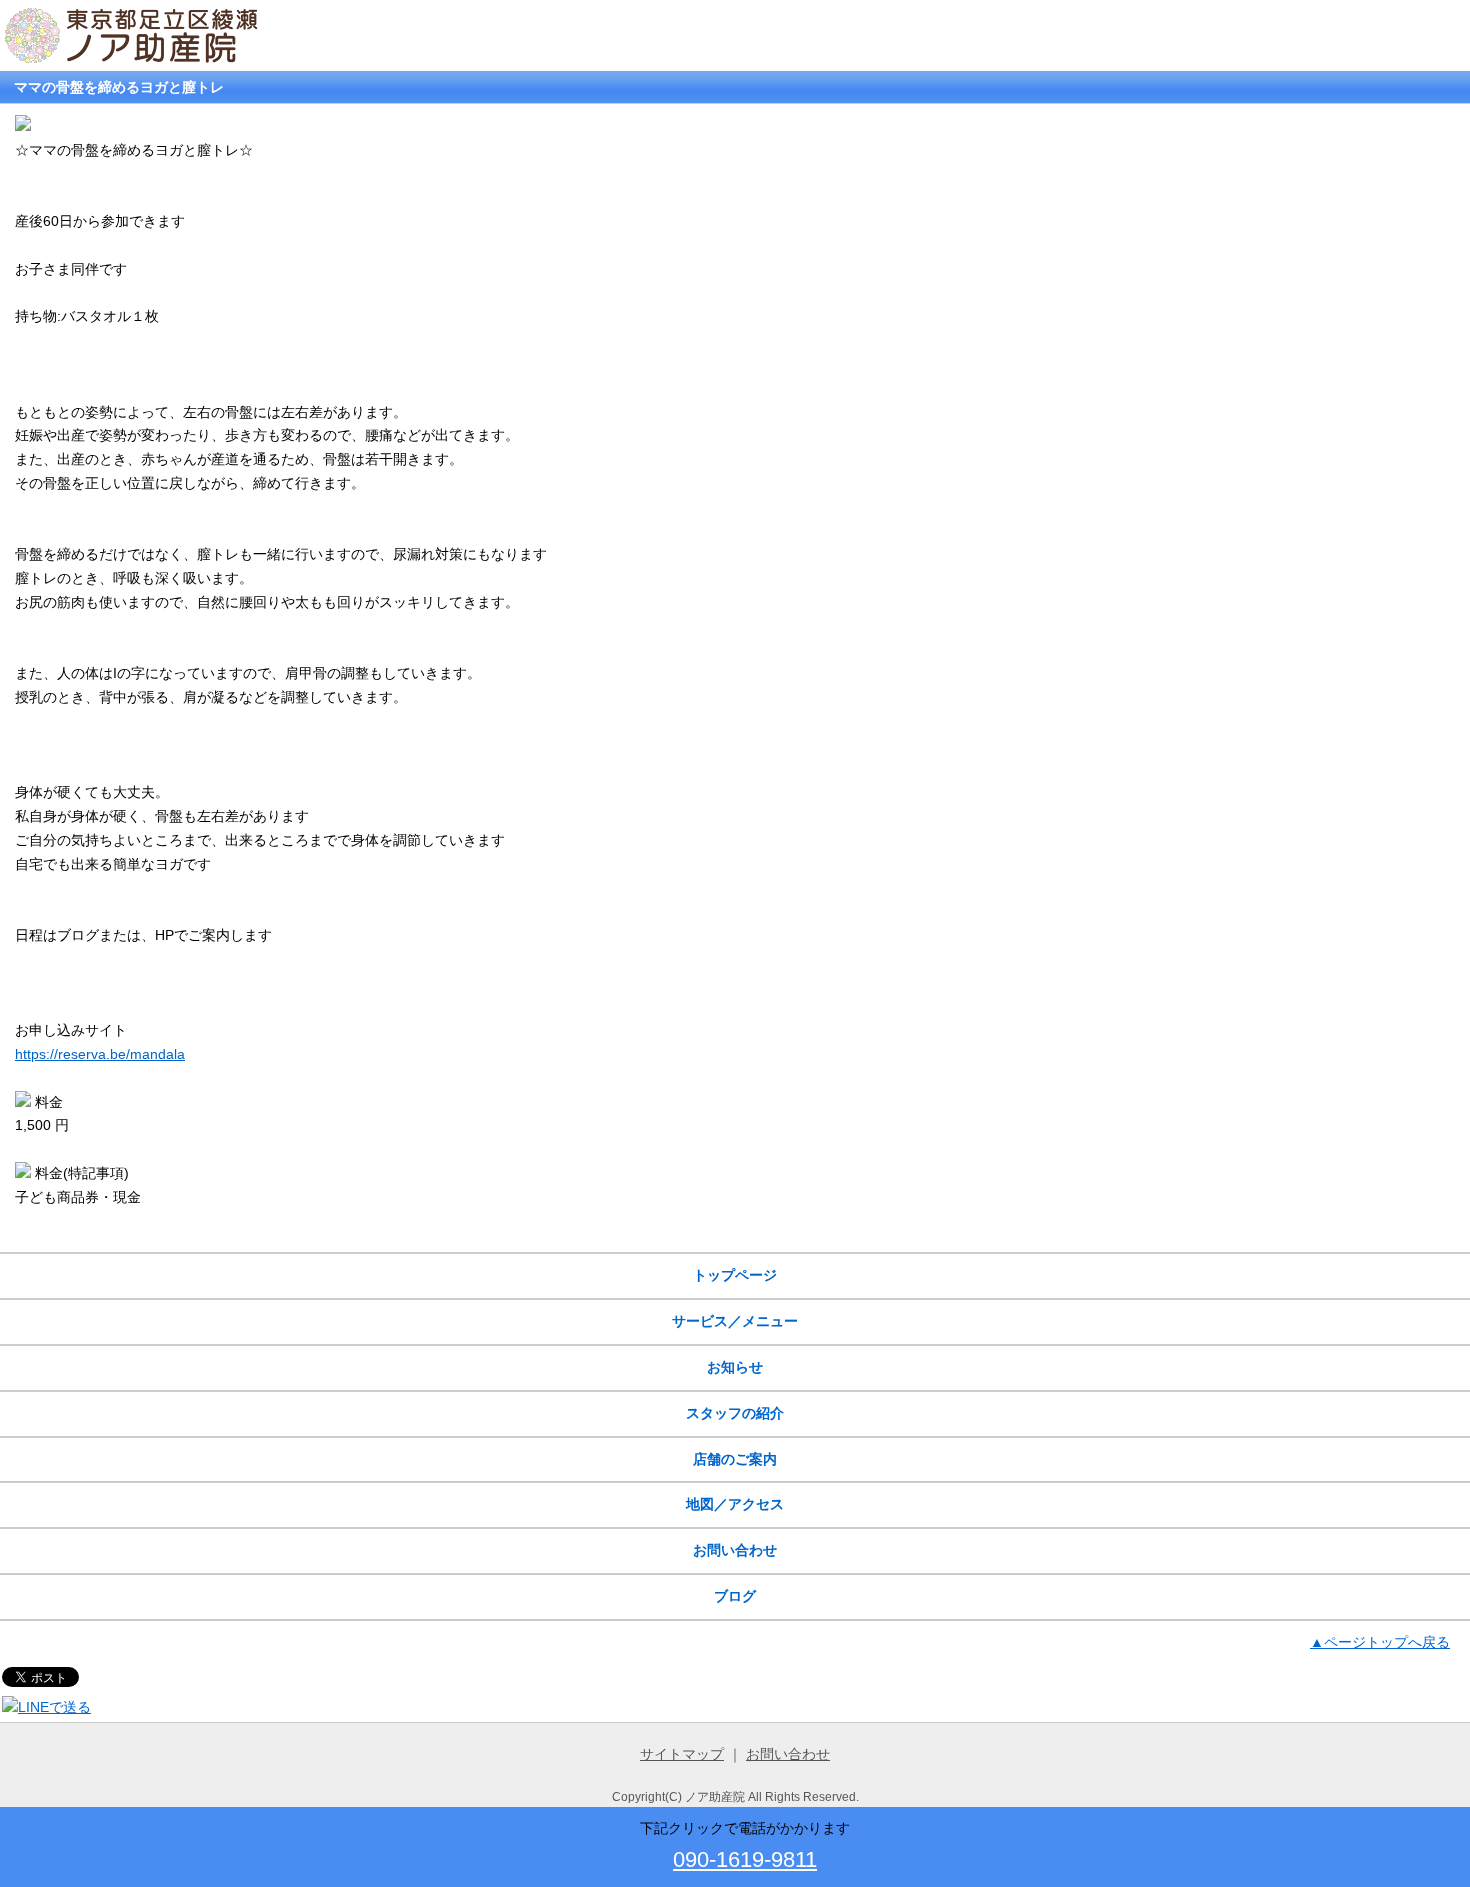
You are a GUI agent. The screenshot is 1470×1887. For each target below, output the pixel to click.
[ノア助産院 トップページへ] (133, 57)
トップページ (735, 1275)
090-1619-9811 (745, 1859)
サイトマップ (682, 1754)
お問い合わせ (735, 1550)
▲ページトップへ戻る (1380, 1642)
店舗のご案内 (735, 1459)
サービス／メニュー (735, 1321)
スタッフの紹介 (735, 1413)
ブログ (735, 1596)
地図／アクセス (735, 1504)
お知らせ (735, 1367)
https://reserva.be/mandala (100, 1054)
